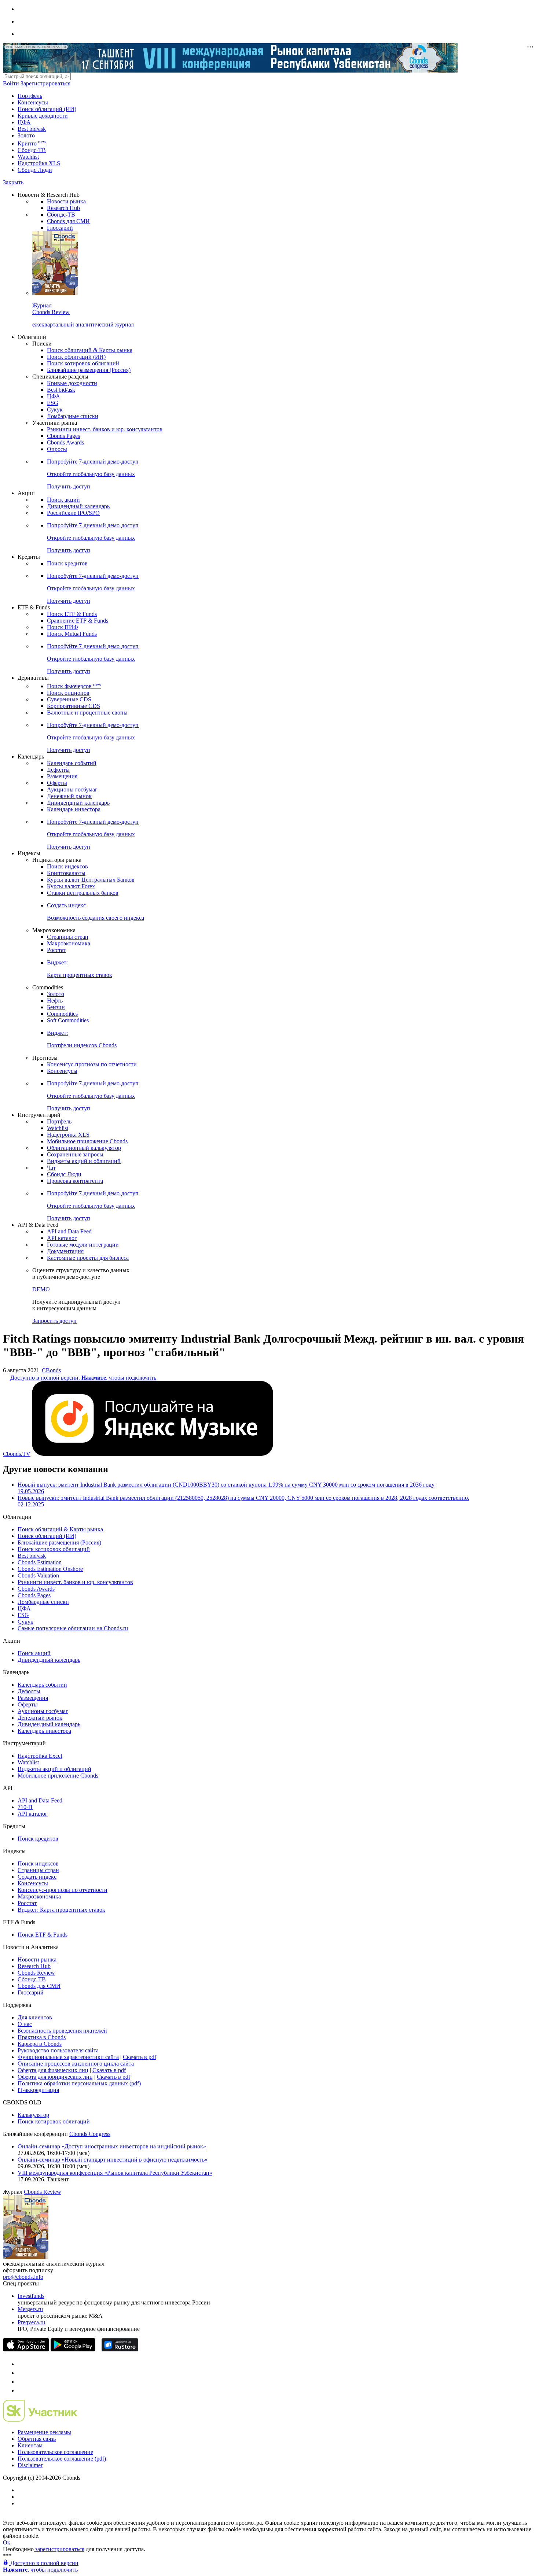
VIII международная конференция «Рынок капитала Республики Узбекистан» (115, 2173)
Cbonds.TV (17, 1454)
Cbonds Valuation (38, 1575)
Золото (26, 135)
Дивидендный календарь (78, 506)
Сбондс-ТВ (32, 150)
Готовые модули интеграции (83, 1245)
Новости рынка (66, 201)
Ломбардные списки (73, 416)
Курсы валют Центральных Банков (91, 880)
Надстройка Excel (40, 1756)
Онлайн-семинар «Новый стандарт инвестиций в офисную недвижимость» (113, 2160)
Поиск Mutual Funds (72, 634)
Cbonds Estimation (40, 1562)
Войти (11, 83)
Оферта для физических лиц (53, 2070)
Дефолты (58, 770)
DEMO (41, 1289)
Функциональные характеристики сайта (68, 2057)
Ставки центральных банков (83, 893)
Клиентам (30, 2445)
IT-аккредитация (38, 2090)
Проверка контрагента (75, 1181)
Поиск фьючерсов (74, 686)
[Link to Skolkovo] (40, 2420)
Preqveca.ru (31, 2322)
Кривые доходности (43, 116)
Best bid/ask (32, 129)
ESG (53, 403)
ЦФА (24, 122)
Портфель (30, 96)
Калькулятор (33, 2115)
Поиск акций (63, 500)
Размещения (62, 776)
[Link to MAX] (21, 2390)
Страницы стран (68, 937)
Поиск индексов (67, 866)
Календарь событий (72, 763)
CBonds (51, 1370)
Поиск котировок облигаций (83, 363)
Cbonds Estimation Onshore (50, 1569)
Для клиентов (35, 2017)
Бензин (56, 1007)
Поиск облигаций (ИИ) (47, 109)
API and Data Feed (69, 1231)
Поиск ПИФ (63, 627)
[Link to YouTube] (21, 2373)
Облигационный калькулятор (84, 1148)
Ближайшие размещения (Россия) (89, 370)
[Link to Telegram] (21, 2364)
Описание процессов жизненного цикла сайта (76, 2064)
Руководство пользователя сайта (58, 2050)
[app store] (26, 2349)
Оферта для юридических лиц (55, 2077)
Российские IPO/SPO (73, 513)
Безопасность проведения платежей (62, 2031)
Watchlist (28, 157)
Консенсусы (33, 102)
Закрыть (13, 182)
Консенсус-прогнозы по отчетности (92, 1064)
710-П (25, 1807)
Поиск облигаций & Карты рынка (90, 350)
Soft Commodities (68, 1020)
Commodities (62, 1014)
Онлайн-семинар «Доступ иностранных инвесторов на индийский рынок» (112, 2146)
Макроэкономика (69, 943)
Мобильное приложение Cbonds (87, 1141)
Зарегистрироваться (45, 83)
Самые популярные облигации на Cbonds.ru (73, 1628)
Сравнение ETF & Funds (78, 621)
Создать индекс (37, 1877)
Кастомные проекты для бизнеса (88, 1258)
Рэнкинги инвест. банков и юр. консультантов (105, 429)
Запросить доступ (54, 1321)
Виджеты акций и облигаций (84, 1161)
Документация (65, 1251)
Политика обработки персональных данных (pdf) (79, 2083)
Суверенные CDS (69, 699)
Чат (51, 1168)
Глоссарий (60, 228)
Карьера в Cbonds (40, 2044)
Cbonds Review (36, 1973)
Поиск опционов (68, 693)
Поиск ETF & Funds (72, 614)
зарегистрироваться (59, 2549)
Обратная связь (37, 2439)
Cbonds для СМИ (68, 221)
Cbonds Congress (90, 2134)
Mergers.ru (30, 2309)
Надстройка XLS (39, 163)
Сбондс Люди (35, 170)
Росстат (56, 950)
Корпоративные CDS (74, 706)
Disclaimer (30, 2465)
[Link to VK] (21, 2382)
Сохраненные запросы (75, 1154)
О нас (25, 2024)
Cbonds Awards (65, 442)
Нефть (55, 1001)
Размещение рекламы (44, 2432)
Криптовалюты (66, 873)
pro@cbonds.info (23, 2277)
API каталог (62, 1238)
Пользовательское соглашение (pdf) (62, 2459)
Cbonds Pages (63, 436)
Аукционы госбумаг (72, 789)
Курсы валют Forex (71, 886)
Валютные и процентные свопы (87, 713)
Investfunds (31, 2296)
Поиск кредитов (67, 563)
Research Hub (63, 208)
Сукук (55, 409)
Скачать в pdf (140, 2057)
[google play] (73, 2349)
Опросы (57, 449)
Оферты (57, 783)
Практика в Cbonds (42, 2037)
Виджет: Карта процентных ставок (61, 1910)
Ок (7, 2542)
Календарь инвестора (74, 809)
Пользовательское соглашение (55, 2452)
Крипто (32, 143)
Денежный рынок (69, 796)
